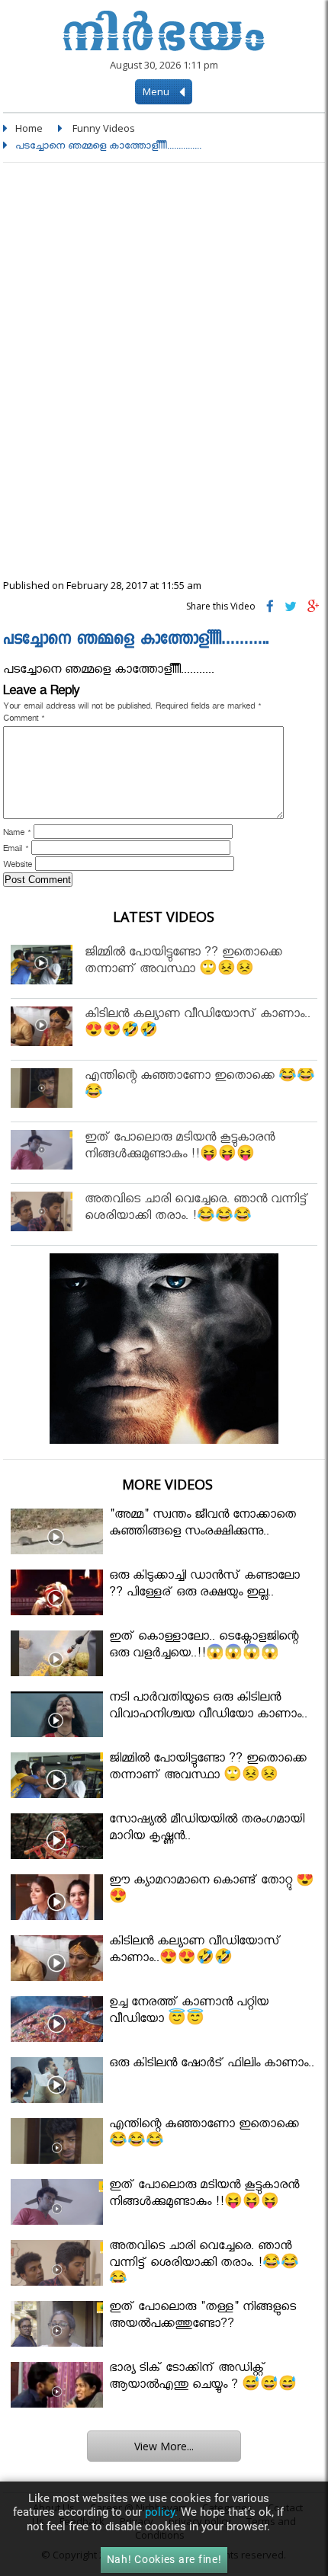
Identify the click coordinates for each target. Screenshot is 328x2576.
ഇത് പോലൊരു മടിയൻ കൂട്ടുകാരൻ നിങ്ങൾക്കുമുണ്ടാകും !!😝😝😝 (180, 1148)
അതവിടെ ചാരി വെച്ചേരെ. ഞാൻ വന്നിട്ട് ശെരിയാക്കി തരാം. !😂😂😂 (196, 1210)
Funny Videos (104, 128)
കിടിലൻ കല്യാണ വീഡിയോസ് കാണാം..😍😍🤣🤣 (198, 1024)
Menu (157, 91)
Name (17, 834)
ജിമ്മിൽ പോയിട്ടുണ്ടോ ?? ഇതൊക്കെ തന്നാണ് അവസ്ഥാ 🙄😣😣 (183, 963)
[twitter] (291, 610)
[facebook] (270, 610)
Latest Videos (164, 917)
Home (29, 128)
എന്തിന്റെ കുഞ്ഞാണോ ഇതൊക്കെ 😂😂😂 (200, 1086)
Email (16, 850)
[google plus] (314, 610)
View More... (164, 2446)
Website (18, 866)
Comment (24, 720)
